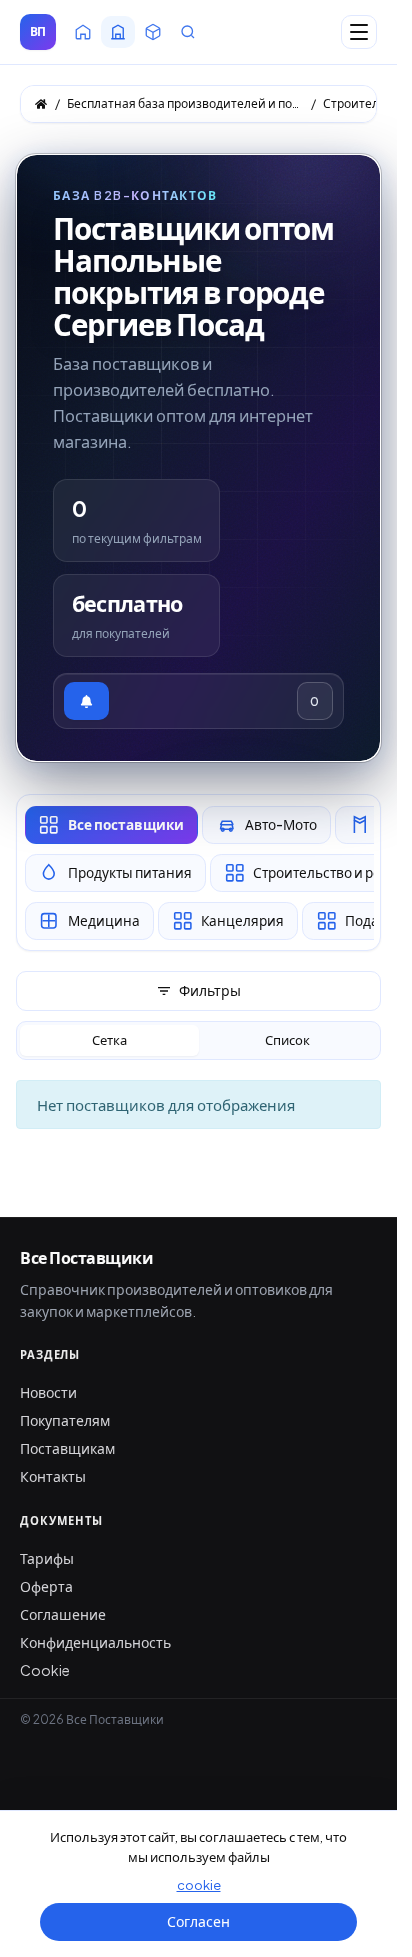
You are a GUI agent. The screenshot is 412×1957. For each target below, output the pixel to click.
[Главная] (41, 104)
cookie (199, 1885)
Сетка (109, 1040)
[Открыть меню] (359, 32)
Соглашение (63, 1614)
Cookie (45, 1670)
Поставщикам (67, 1448)
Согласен (198, 1921)
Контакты (53, 1476)
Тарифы (47, 1558)
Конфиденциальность (95, 1642)
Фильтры (210, 990)
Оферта (46, 1586)
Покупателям (65, 1420)
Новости (48, 1392)
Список (287, 1040)
